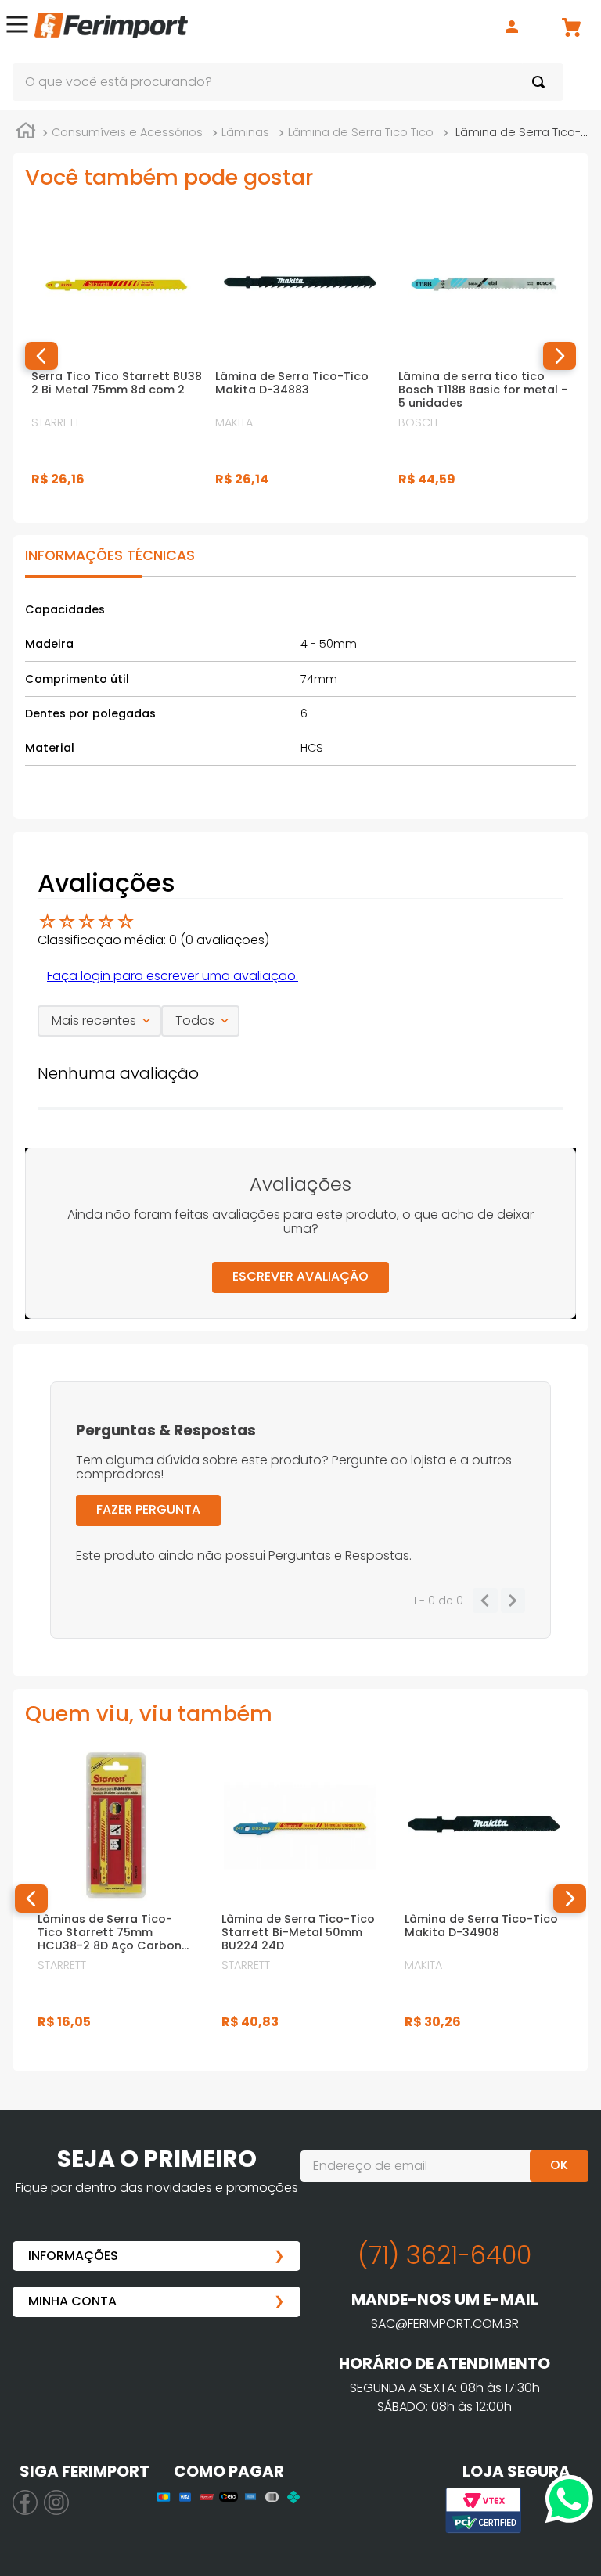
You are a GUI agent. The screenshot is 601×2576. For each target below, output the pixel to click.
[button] (17, 27)
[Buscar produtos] (542, 82)
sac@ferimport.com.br (445, 2324)
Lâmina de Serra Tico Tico (361, 132)
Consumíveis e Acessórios (127, 132)
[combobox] (288, 82)
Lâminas (245, 132)
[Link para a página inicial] (26, 133)
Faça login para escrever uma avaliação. (173, 976)
